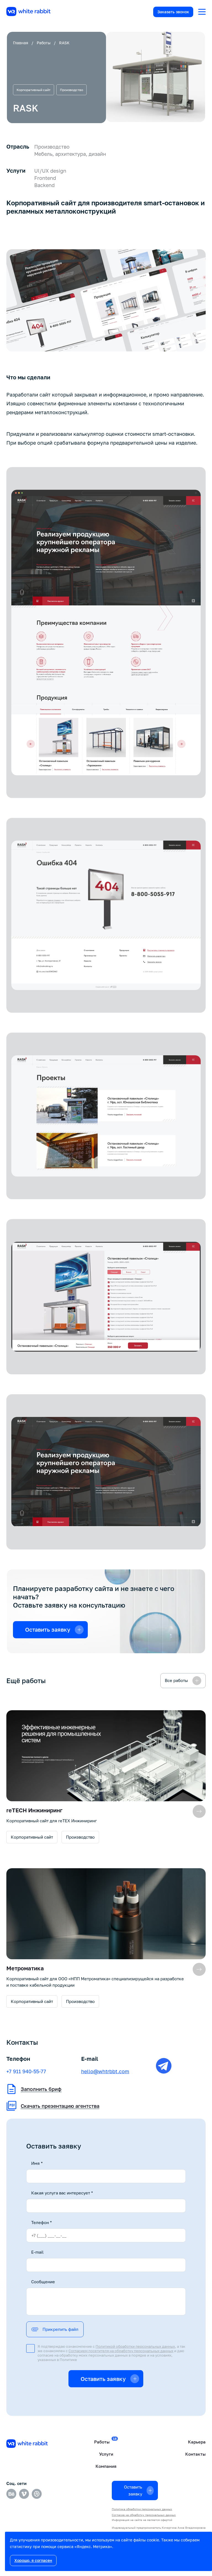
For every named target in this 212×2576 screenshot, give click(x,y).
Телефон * (42, 2222)
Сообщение (43, 2282)
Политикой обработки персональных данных (135, 2346)
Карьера (197, 2442)
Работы (44, 43)
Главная (21, 43)
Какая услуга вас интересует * (62, 2193)
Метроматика (25, 1968)
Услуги (106, 2454)
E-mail (37, 2252)
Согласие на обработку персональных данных (144, 2515)
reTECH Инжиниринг (34, 1810)
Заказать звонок (173, 12)
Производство (71, 90)
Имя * (37, 2163)
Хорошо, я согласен (33, 2560)
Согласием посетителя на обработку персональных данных (121, 2351)
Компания (106, 2466)
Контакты (195, 2454)
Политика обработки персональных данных (142, 2509)
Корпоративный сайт (34, 90)
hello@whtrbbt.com (105, 2071)
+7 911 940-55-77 (26, 2071)
